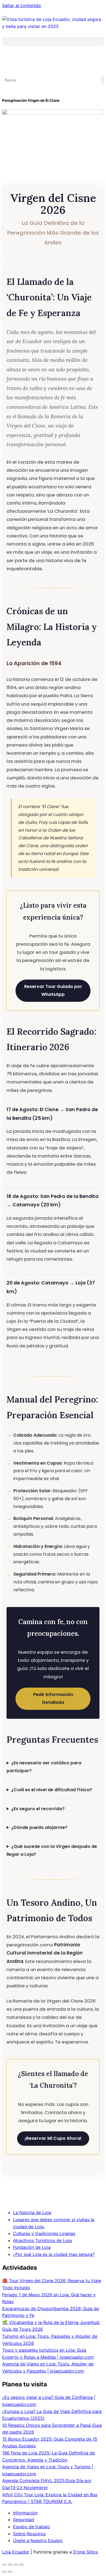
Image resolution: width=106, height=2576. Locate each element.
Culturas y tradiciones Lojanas (44, 2233)
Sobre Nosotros (29, 2534)
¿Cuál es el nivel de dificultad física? (52, 1790)
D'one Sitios (85, 2552)
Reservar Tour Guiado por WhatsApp (53, 990)
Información (25, 2513)
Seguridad (24, 2520)
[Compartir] (16, 2565)
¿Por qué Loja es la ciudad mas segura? (54, 2254)
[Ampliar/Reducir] (4, 2565)
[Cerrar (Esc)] (21, 2565)
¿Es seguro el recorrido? (38, 1809)
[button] (53, 41)
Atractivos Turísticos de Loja (42, 2240)
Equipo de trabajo (32, 2527)
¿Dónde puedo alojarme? (39, 1827)
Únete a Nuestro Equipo (38, 2540)
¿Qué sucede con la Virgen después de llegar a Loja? (52, 1850)
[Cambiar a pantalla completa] (10, 2565)
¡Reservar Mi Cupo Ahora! (53, 2138)
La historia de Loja (32, 2212)
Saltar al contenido (22, 5)
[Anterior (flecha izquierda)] (4, 2572)
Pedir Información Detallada (53, 1698)
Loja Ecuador (16, 2552)
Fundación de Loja (32, 2247)
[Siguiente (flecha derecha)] (10, 2572)
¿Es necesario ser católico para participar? (44, 1767)
